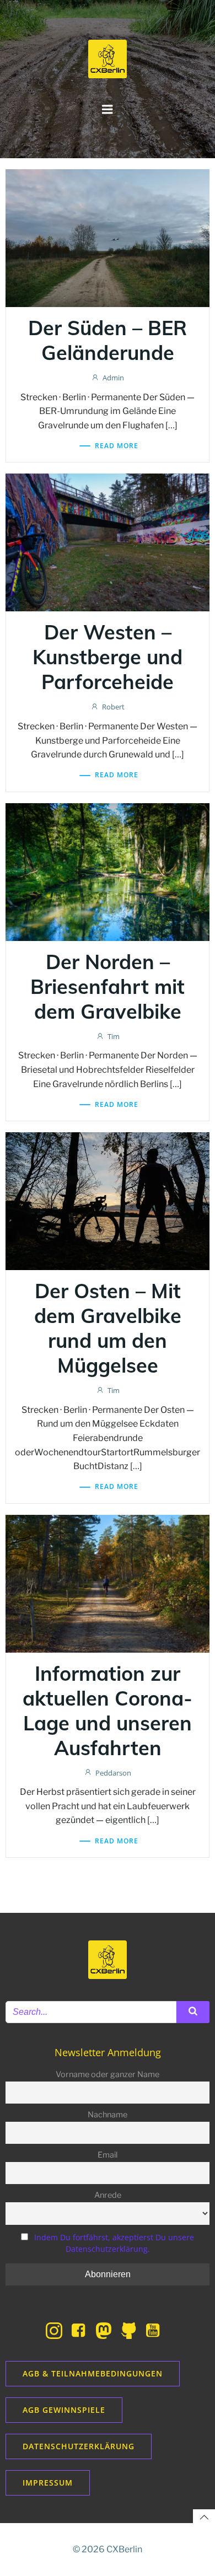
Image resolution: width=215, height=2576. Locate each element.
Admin (113, 378)
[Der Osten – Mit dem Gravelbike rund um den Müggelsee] (108, 1200)
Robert (113, 707)
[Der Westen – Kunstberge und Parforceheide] (108, 542)
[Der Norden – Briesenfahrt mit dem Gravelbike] (108, 871)
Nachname (108, 2115)
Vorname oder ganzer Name (108, 2074)
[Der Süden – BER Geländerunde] (108, 237)
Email (108, 2155)
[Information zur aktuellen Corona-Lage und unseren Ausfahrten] (108, 1583)
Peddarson (113, 1773)
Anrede (108, 2195)
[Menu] (108, 110)
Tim (114, 1036)
